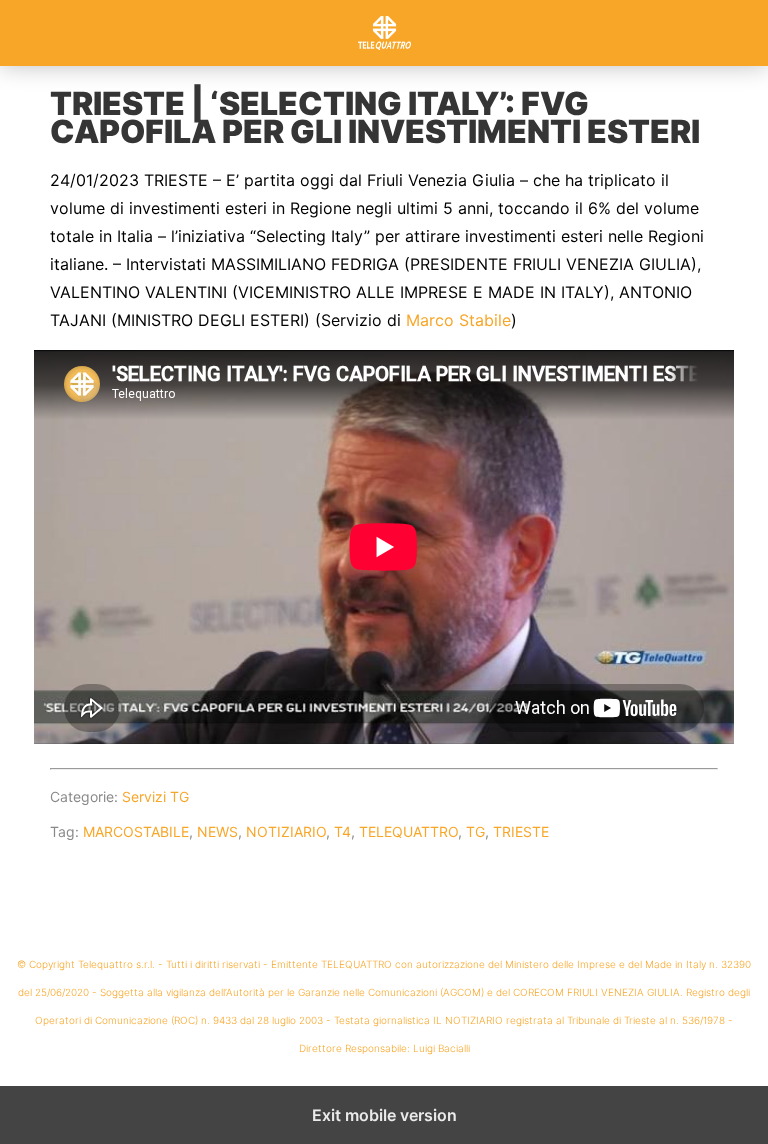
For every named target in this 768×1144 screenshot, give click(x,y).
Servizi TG (155, 796)
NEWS (217, 831)
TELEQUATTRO (408, 831)
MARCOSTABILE (136, 831)
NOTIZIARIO (286, 831)
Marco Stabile (458, 320)
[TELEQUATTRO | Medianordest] (384, 33)
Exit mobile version (384, 1115)
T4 (342, 831)
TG (475, 831)
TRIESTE (521, 831)
